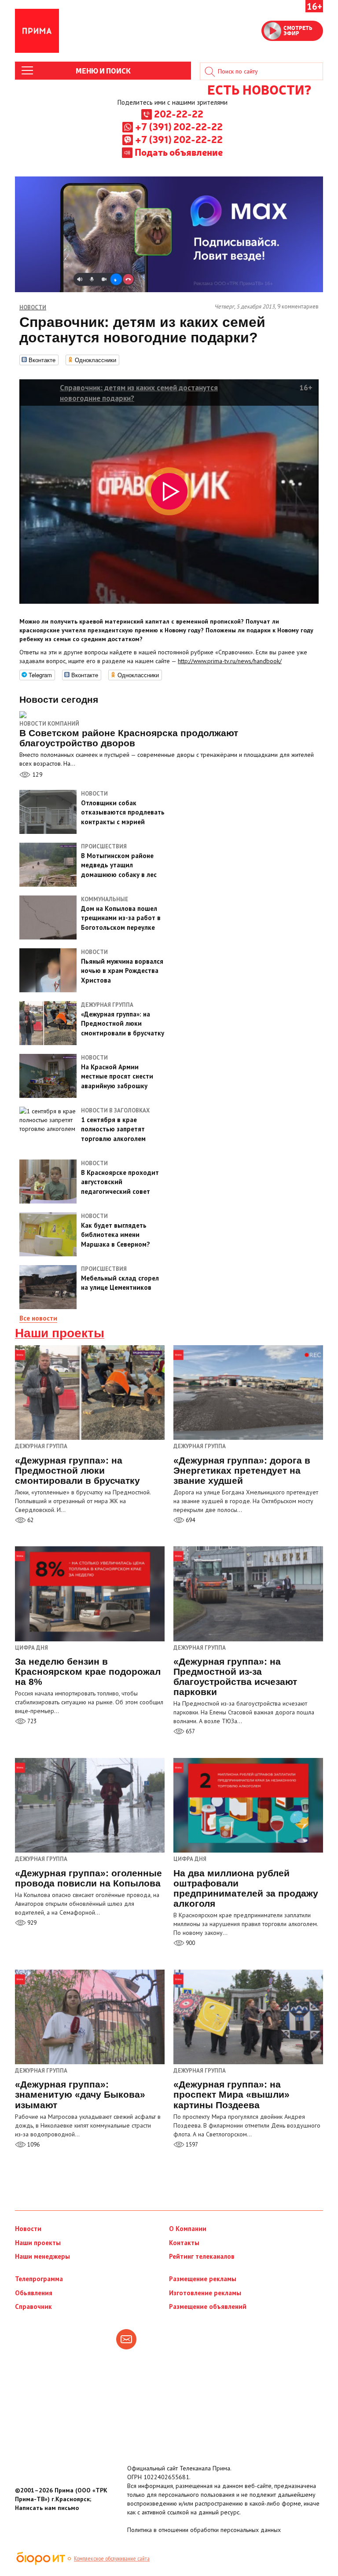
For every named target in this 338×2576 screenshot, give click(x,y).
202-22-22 (179, 114)
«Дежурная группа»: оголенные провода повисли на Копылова (88, 1878)
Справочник (33, 2306)
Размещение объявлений (208, 2306)
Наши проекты (60, 1333)
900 (190, 1943)
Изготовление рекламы (205, 2293)
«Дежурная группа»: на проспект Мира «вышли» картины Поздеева (231, 2094)
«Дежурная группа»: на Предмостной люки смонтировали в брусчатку (77, 1470)
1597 (191, 2145)
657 (190, 1731)
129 (37, 774)
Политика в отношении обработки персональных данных (204, 2530)
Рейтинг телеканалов (202, 2256)
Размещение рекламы (203, 2279)
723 (31, 1721)
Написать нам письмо (47, 2508)
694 (190, 1520)
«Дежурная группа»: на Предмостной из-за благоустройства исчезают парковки (235, 1677)
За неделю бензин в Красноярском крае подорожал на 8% (88, 1671)
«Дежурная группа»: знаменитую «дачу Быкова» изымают (80, 2094)
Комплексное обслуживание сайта (112, 2558)
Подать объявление (179, 152)
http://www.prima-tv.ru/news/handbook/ (230, 661)
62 (30, 1520)
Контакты (184, 2243)
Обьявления (34, 2293)
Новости (28, 2229)
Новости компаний (49, 724)
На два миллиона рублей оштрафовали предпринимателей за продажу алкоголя (246, 1888)
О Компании (188, 2229)
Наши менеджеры (42, 2256)
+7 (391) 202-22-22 (179, 126)
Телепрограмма (39, 2279)
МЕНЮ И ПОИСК (103, 70)
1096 (33, 2145)
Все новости (38, 1318)
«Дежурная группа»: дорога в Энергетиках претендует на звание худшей (242, 1470)
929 (31, 1923)
